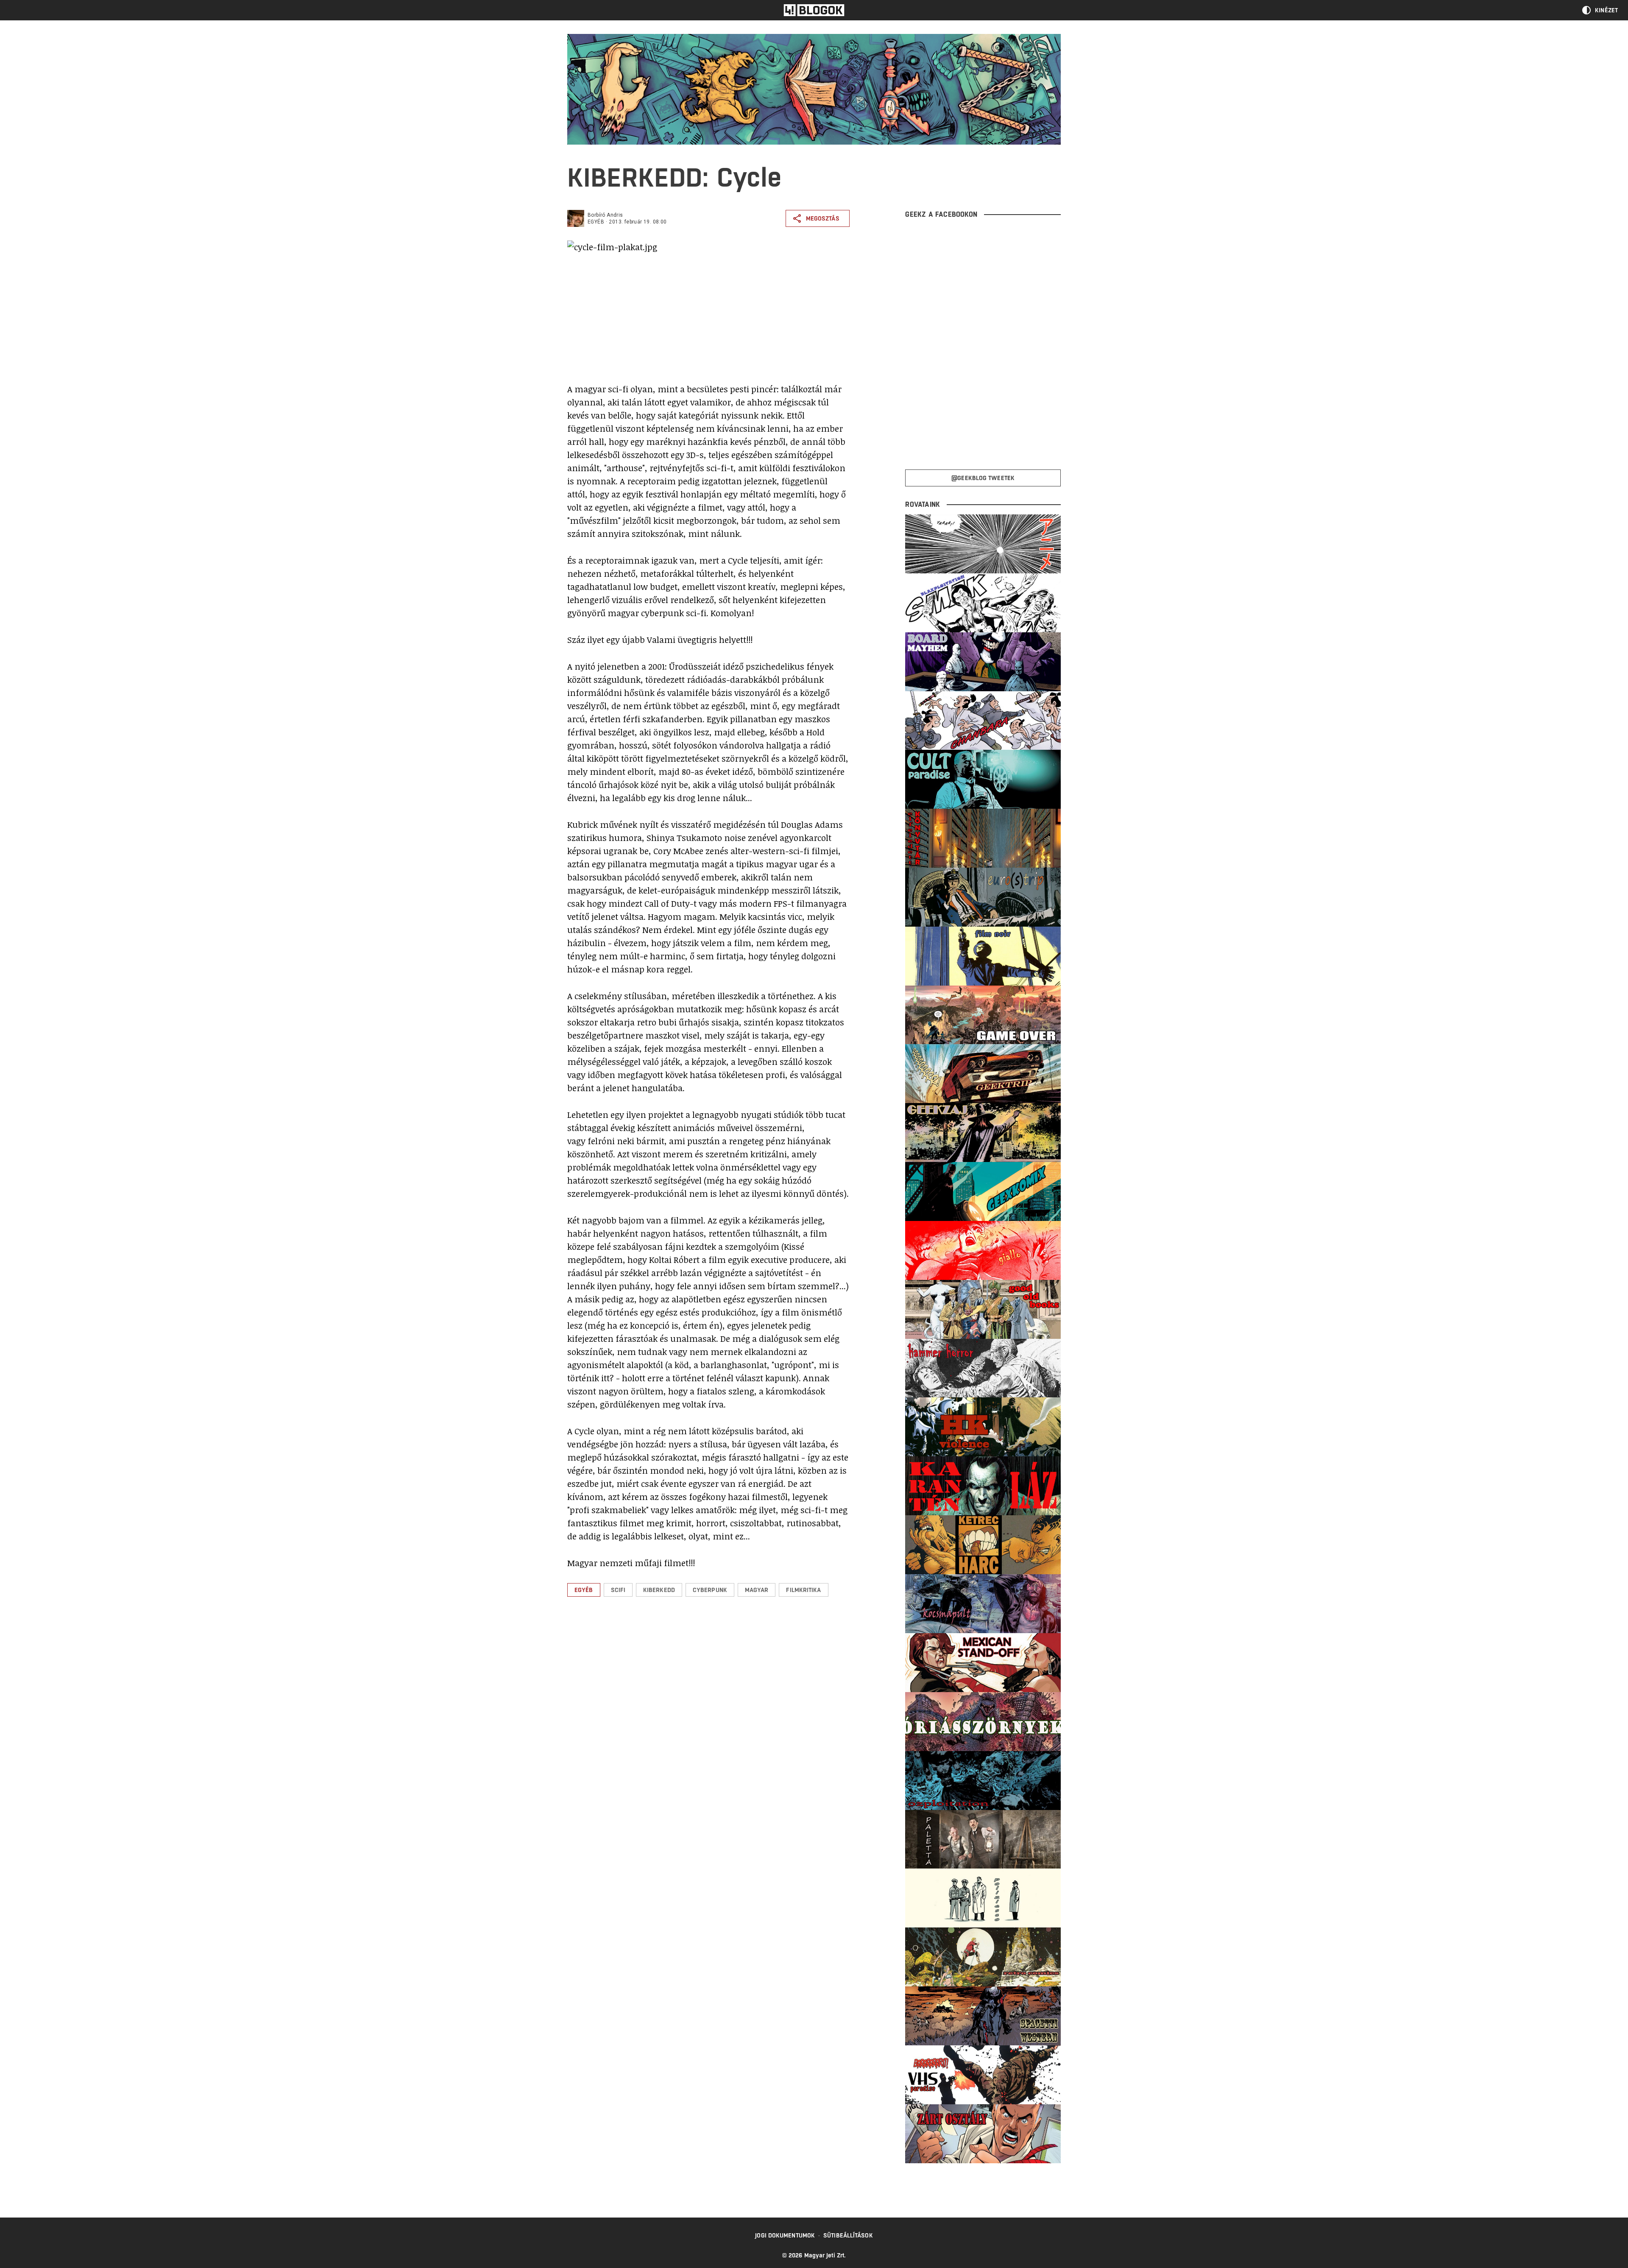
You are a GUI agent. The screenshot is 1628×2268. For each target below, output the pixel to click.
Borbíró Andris (605, 215)
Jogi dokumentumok (785, 2235)
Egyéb (596, 222)
